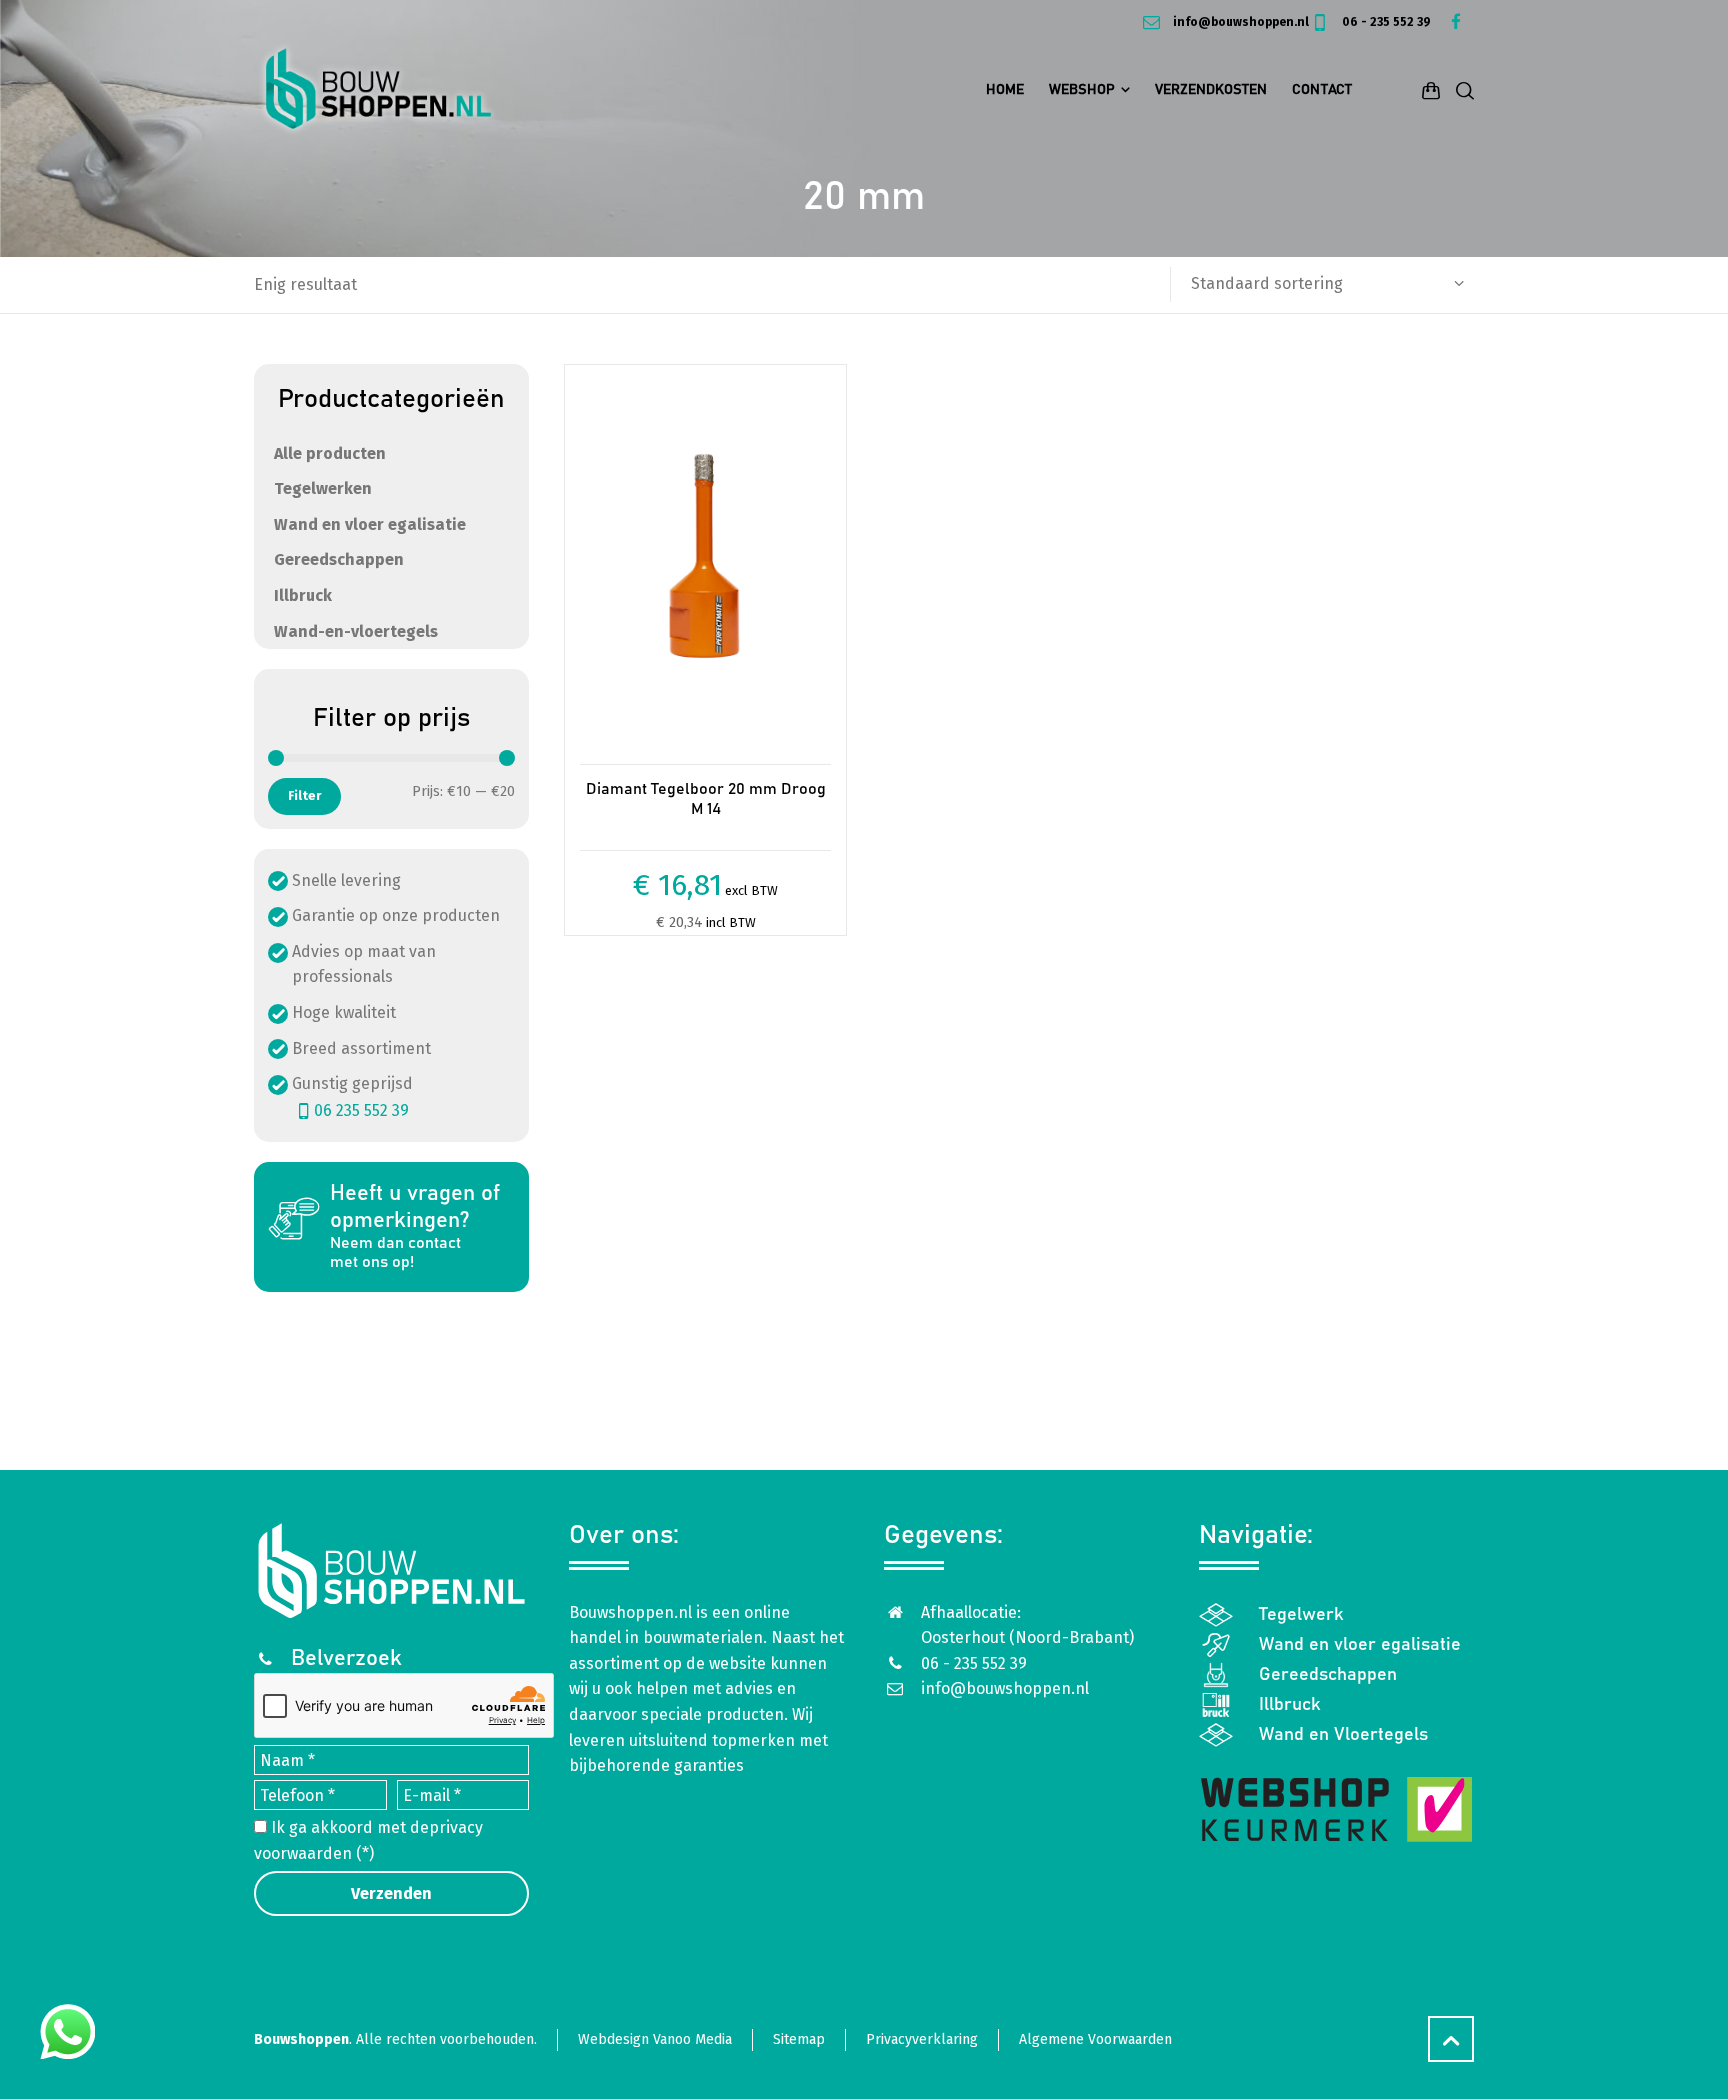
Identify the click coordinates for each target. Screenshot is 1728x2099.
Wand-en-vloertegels (356, 631)
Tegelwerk (1301, 1615)
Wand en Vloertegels (1343, 1735)
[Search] (1461, 90)
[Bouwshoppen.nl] (378, 90)
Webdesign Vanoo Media (655, 2039)
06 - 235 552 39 (1385, 22)
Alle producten (330, 453)
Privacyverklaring (922, 2039)
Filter (304, 795)
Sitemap (799, 2039)
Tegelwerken (323, 488)
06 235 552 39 (361, 1110)
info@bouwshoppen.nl (1239, 22)
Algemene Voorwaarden (1095, 2039)
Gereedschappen (339, 559)
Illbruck (303, 595)
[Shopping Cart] (1431, 90)
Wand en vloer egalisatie (370, 524)
